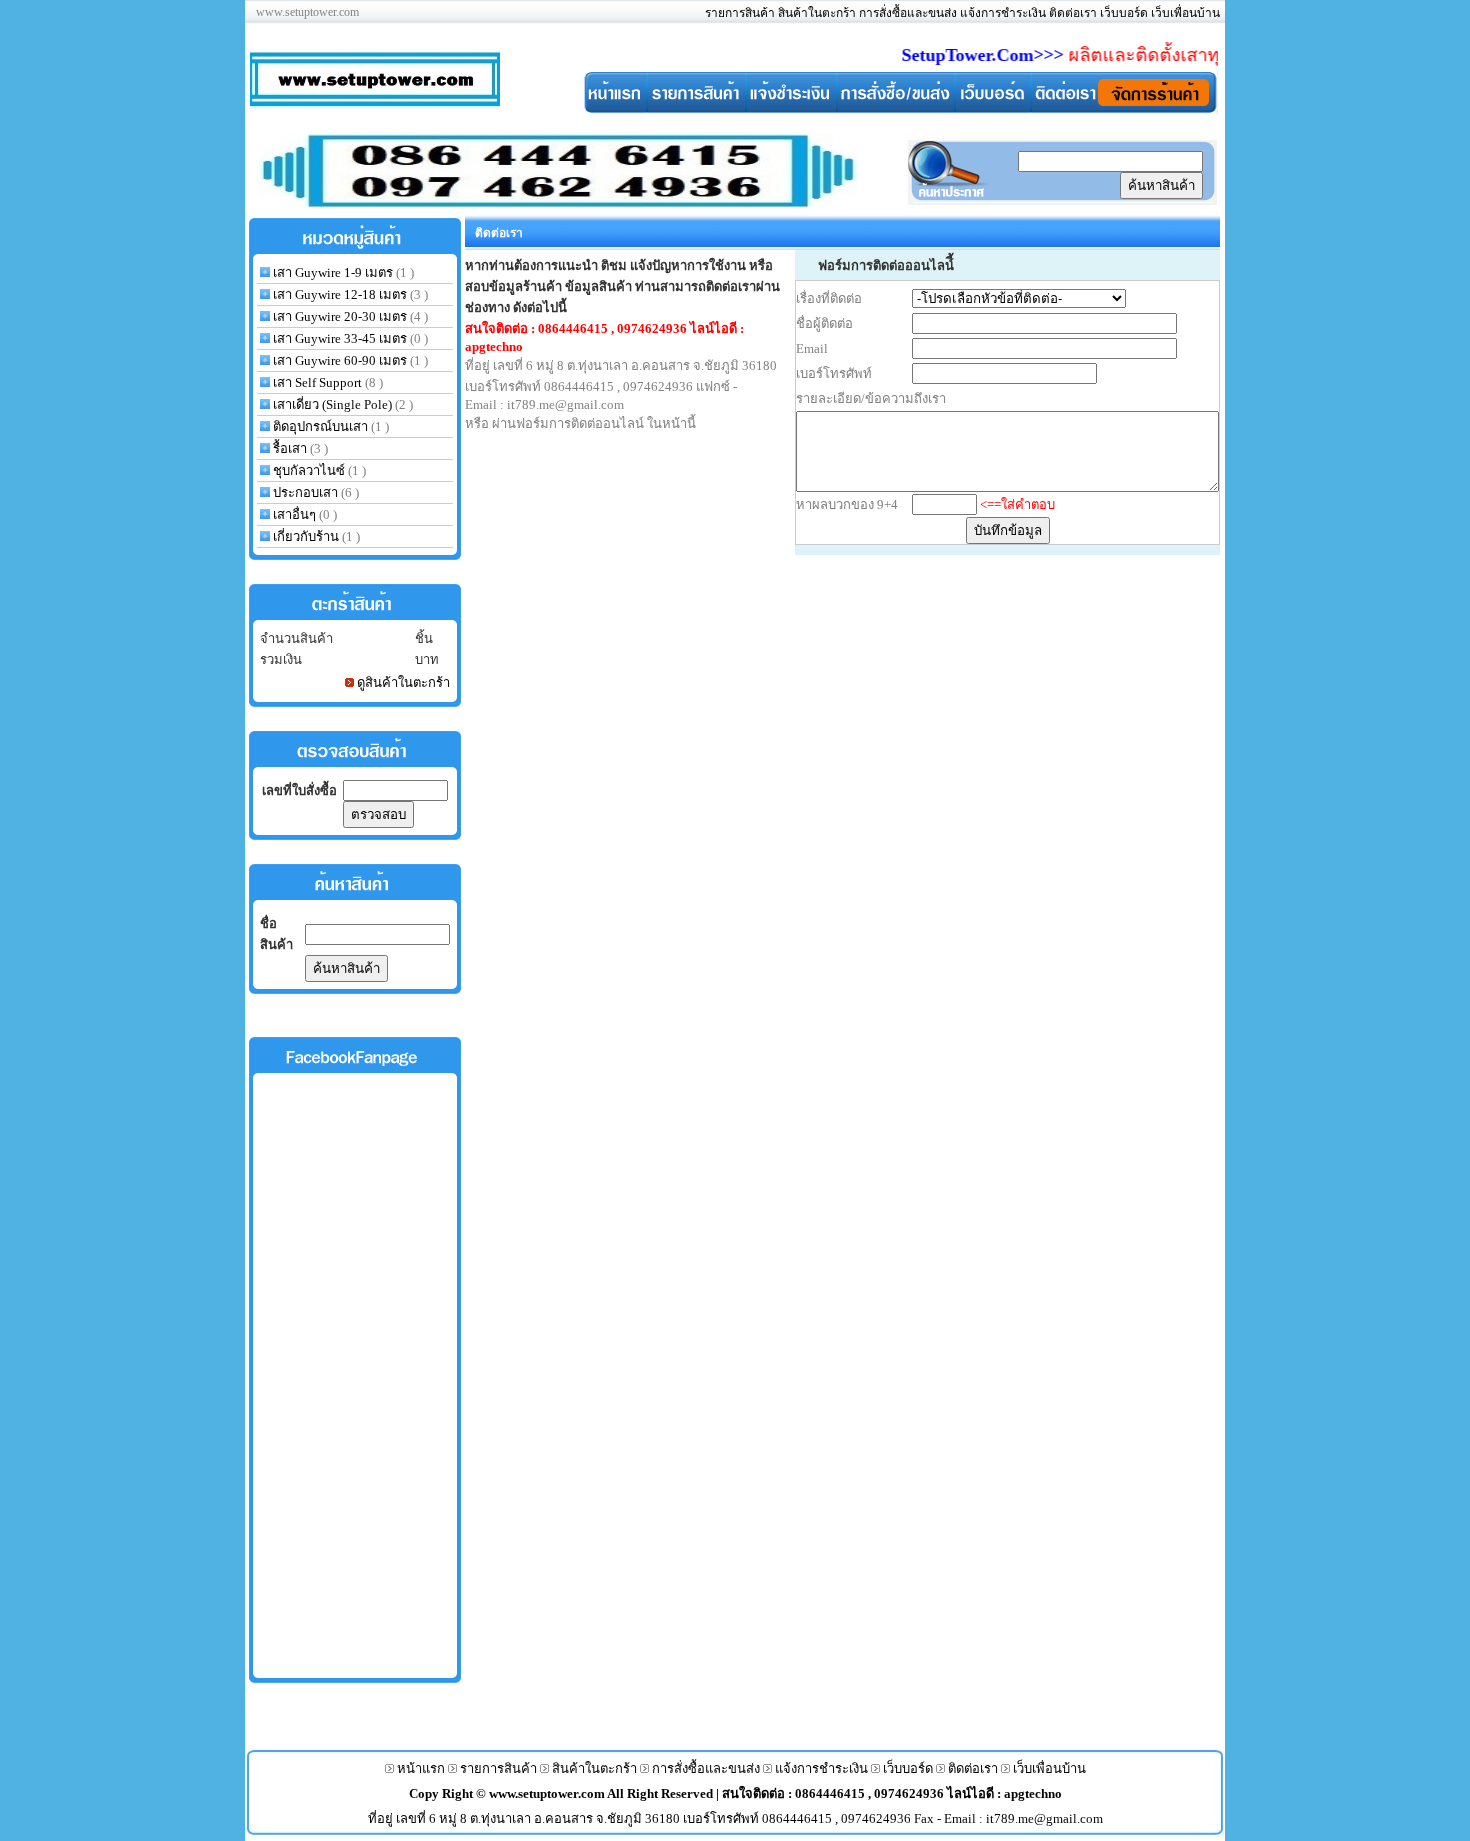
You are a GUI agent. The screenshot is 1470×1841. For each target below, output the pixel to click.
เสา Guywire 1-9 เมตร (333, 272)
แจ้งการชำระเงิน (1003, 13)
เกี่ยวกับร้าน (306, 536)
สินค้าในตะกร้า (817, 13)
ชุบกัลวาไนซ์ (309, 470)
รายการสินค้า (740, 13)
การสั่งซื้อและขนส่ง (908, 13)
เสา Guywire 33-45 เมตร (340, 338)
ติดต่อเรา (1073, 13)
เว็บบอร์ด (1124, 13)
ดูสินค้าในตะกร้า (403, 682)
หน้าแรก (421, 1768)
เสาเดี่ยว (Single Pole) (332, 404)
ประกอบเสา (305, 492)
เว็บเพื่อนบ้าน (1185, 13)
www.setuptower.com (548, 1793)
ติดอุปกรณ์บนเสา (320, 426)
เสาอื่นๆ (294, 514)
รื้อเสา (290, 448)
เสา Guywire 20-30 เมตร (340, 316)
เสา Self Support (319, 382)
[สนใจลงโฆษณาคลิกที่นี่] (559, 204)
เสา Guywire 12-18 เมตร (340, 294)
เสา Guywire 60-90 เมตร (340, 360)
